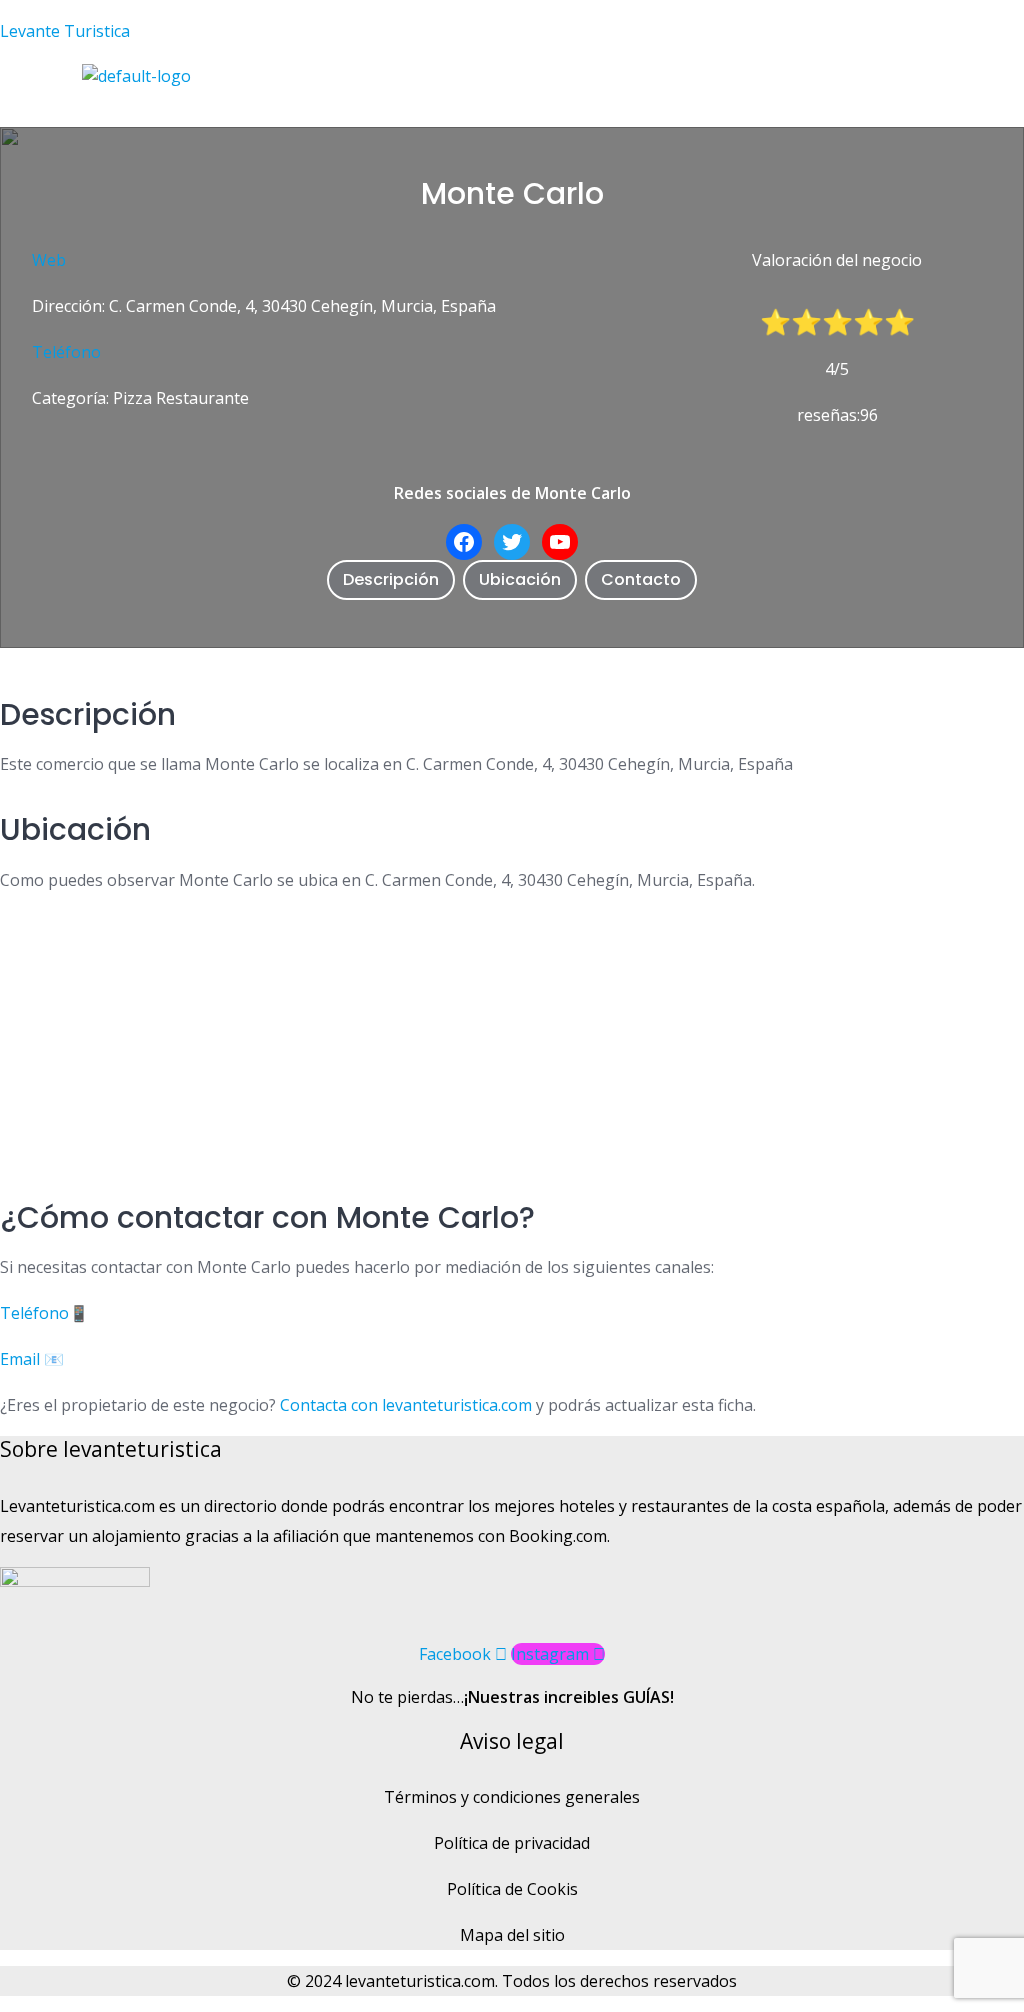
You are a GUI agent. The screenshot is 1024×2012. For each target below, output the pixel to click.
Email (20, 1359)
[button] (375, 107)
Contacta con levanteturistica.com (404, 1405)
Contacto (641, 579)
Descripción (391, 579)
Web (49, 260)
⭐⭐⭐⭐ (853, 322)
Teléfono (66, 352)
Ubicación (520, 579)
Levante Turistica (65, 31)
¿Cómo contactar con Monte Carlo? (267, 1217)
